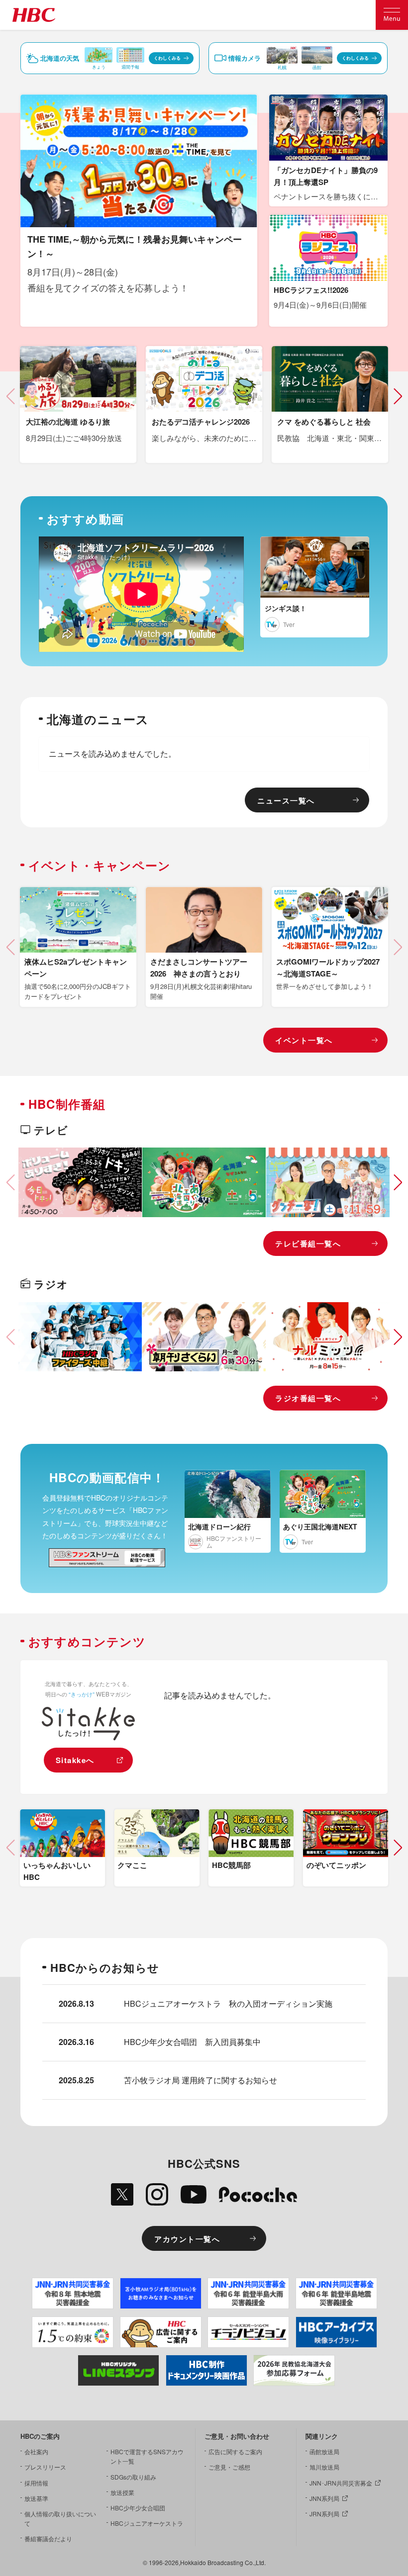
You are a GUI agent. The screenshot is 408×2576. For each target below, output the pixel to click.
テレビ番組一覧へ (308, 1244)
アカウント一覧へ (187, 2239)
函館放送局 (324, 2451)
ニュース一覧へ (286, 800)
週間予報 (130, 67)
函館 (317, 67)
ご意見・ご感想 (229, 2467)
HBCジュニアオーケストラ (147, 2523)
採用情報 (36, 2483)
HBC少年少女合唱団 (138, 2508)
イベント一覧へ (304, 1040)
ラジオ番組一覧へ (308, 1398)
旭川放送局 (324, 2467)
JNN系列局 (324, 2498)
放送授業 (122, 2492)
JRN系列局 (324, 2514)
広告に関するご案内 (235, 2451)
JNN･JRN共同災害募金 (341, 2483)
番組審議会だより (48, 2538)
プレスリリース (45, 2467)
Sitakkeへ (75, 1760)
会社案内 (36, 2451)
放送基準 (36, 2498)
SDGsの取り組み (133, 2477)
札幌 (282, 67)
